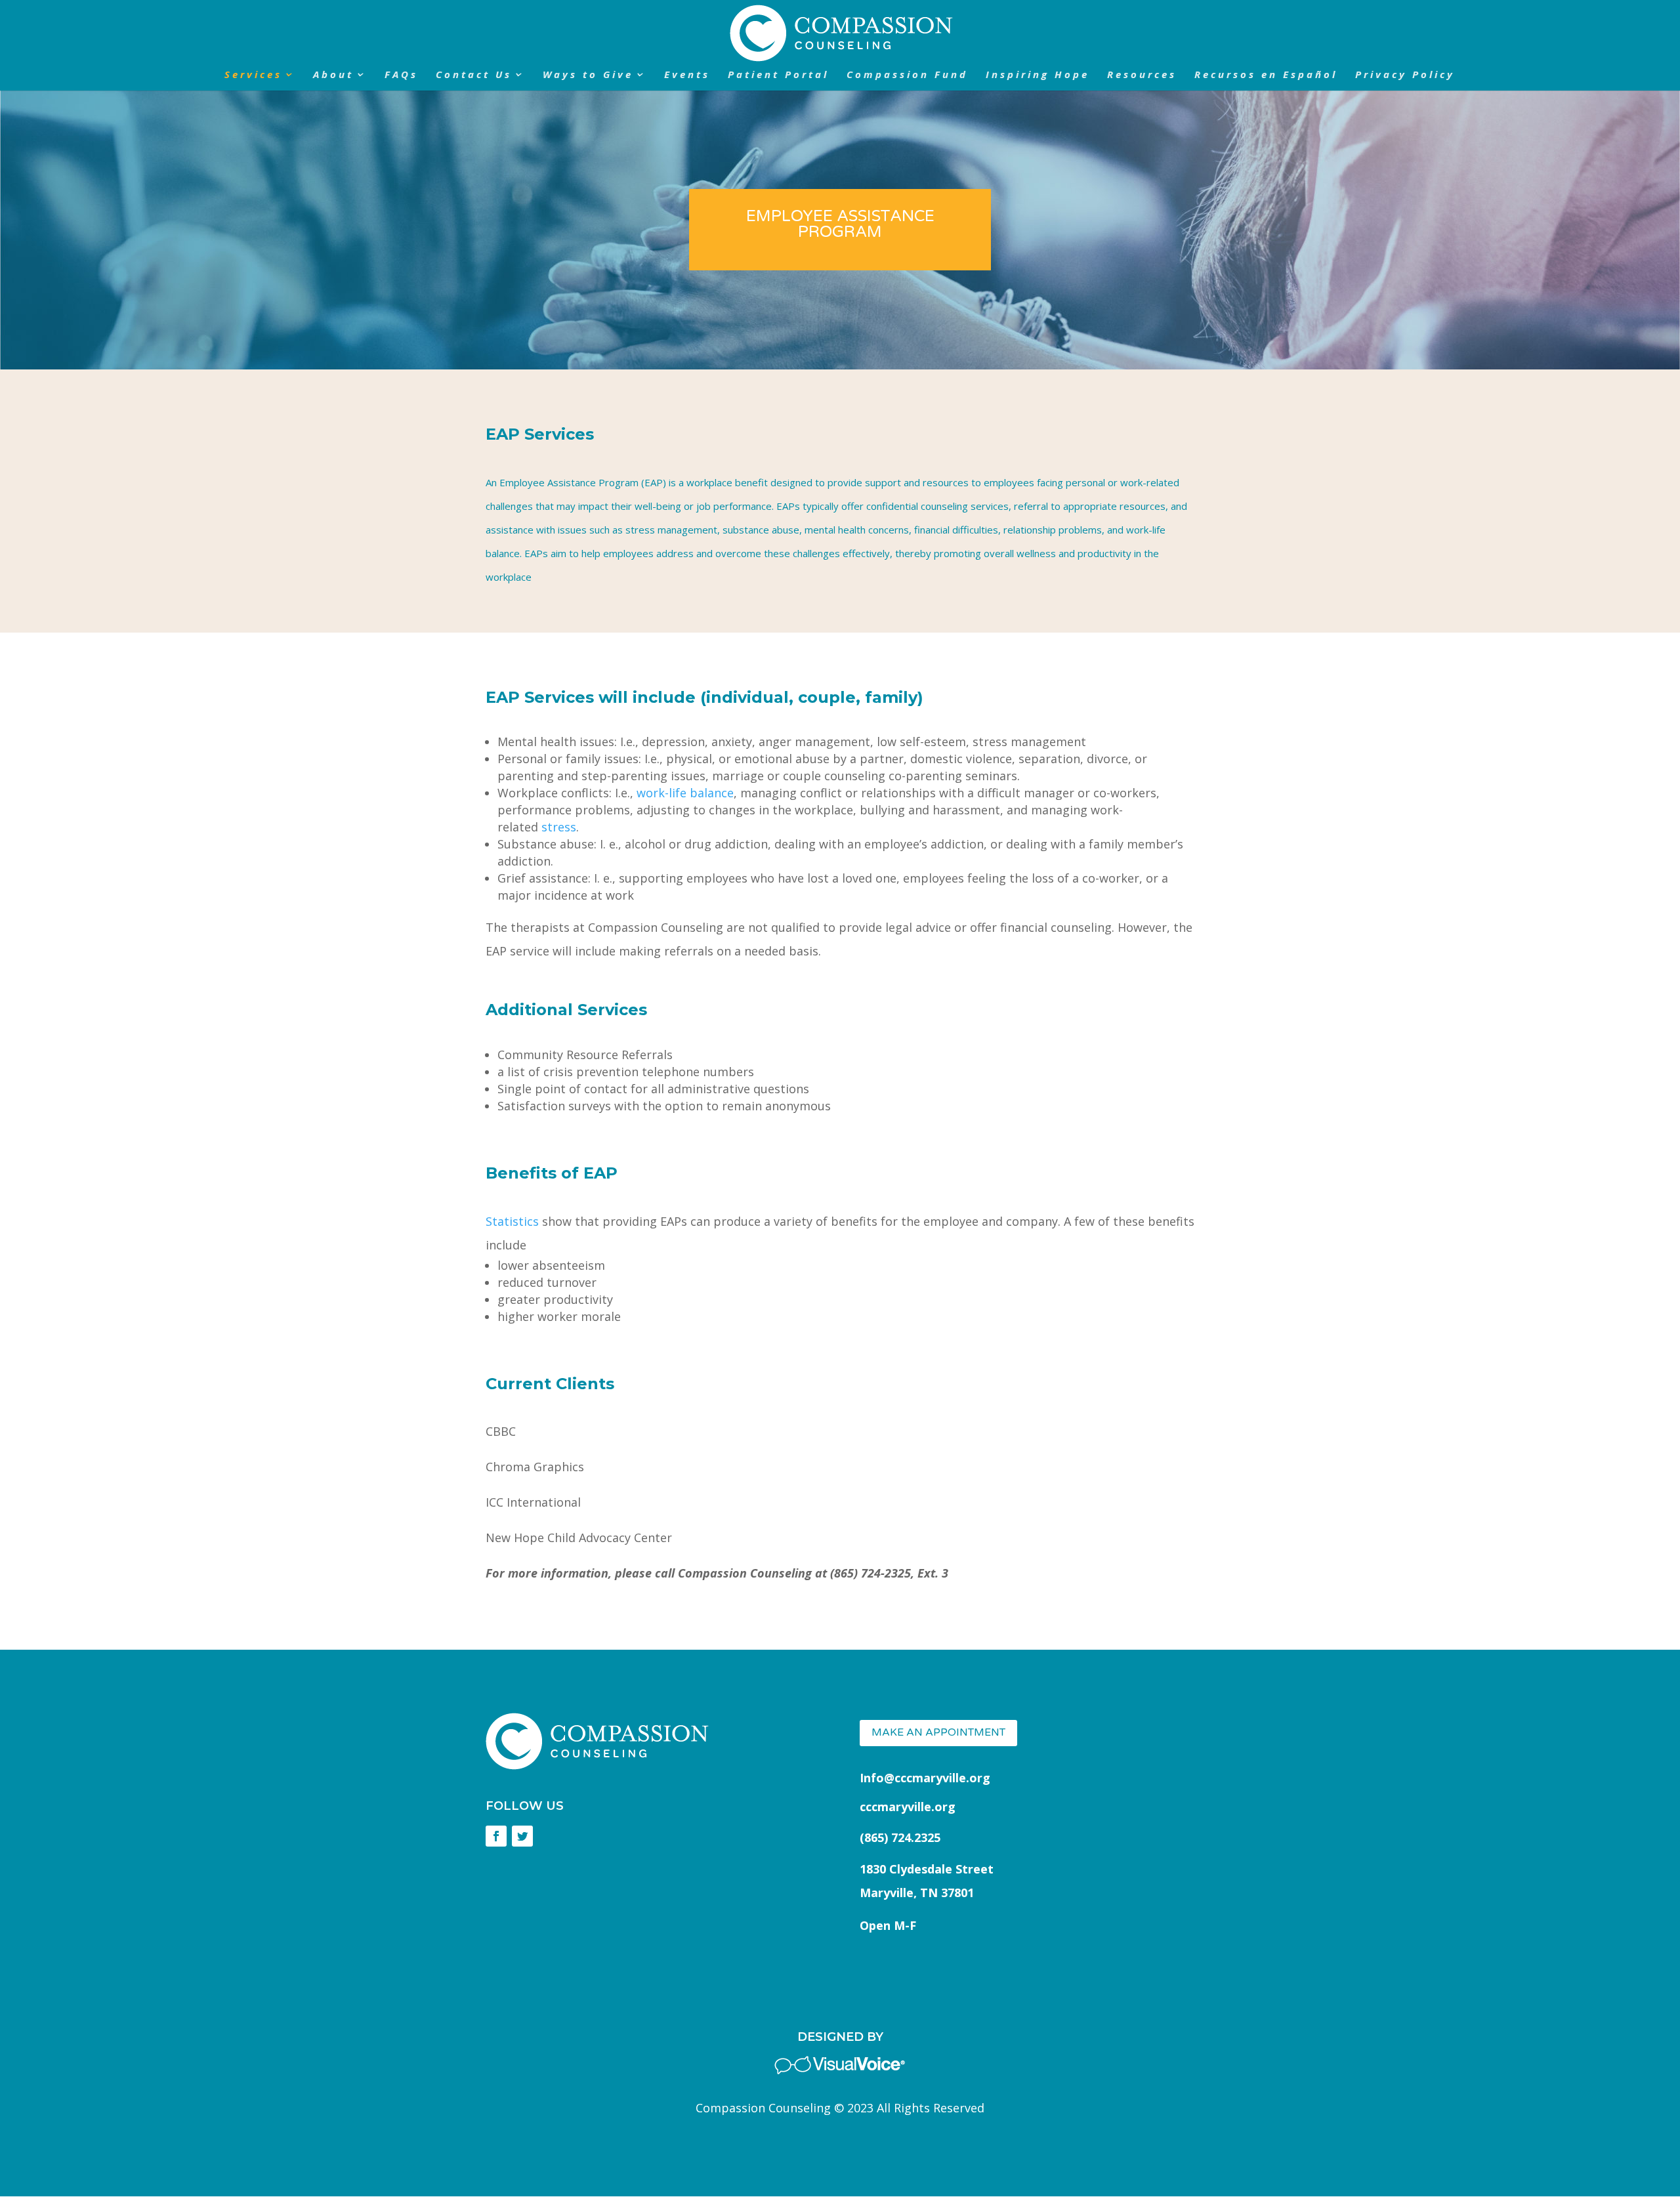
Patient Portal (778, 75)
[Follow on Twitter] (522, 1836)
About (333, 75)
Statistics (512, 1221)
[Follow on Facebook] (496, 1836)
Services (253, 75)
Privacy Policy (1405, 75)
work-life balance (685, 793)
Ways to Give (588, 75)
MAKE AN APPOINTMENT (938, 1732)
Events (687, 75)
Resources (1142, 75)
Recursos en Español (1266, 75)
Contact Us (474, 75)
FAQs (401, 75)
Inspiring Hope (1038, 75)
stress (559, 827)
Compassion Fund (907, 75)
